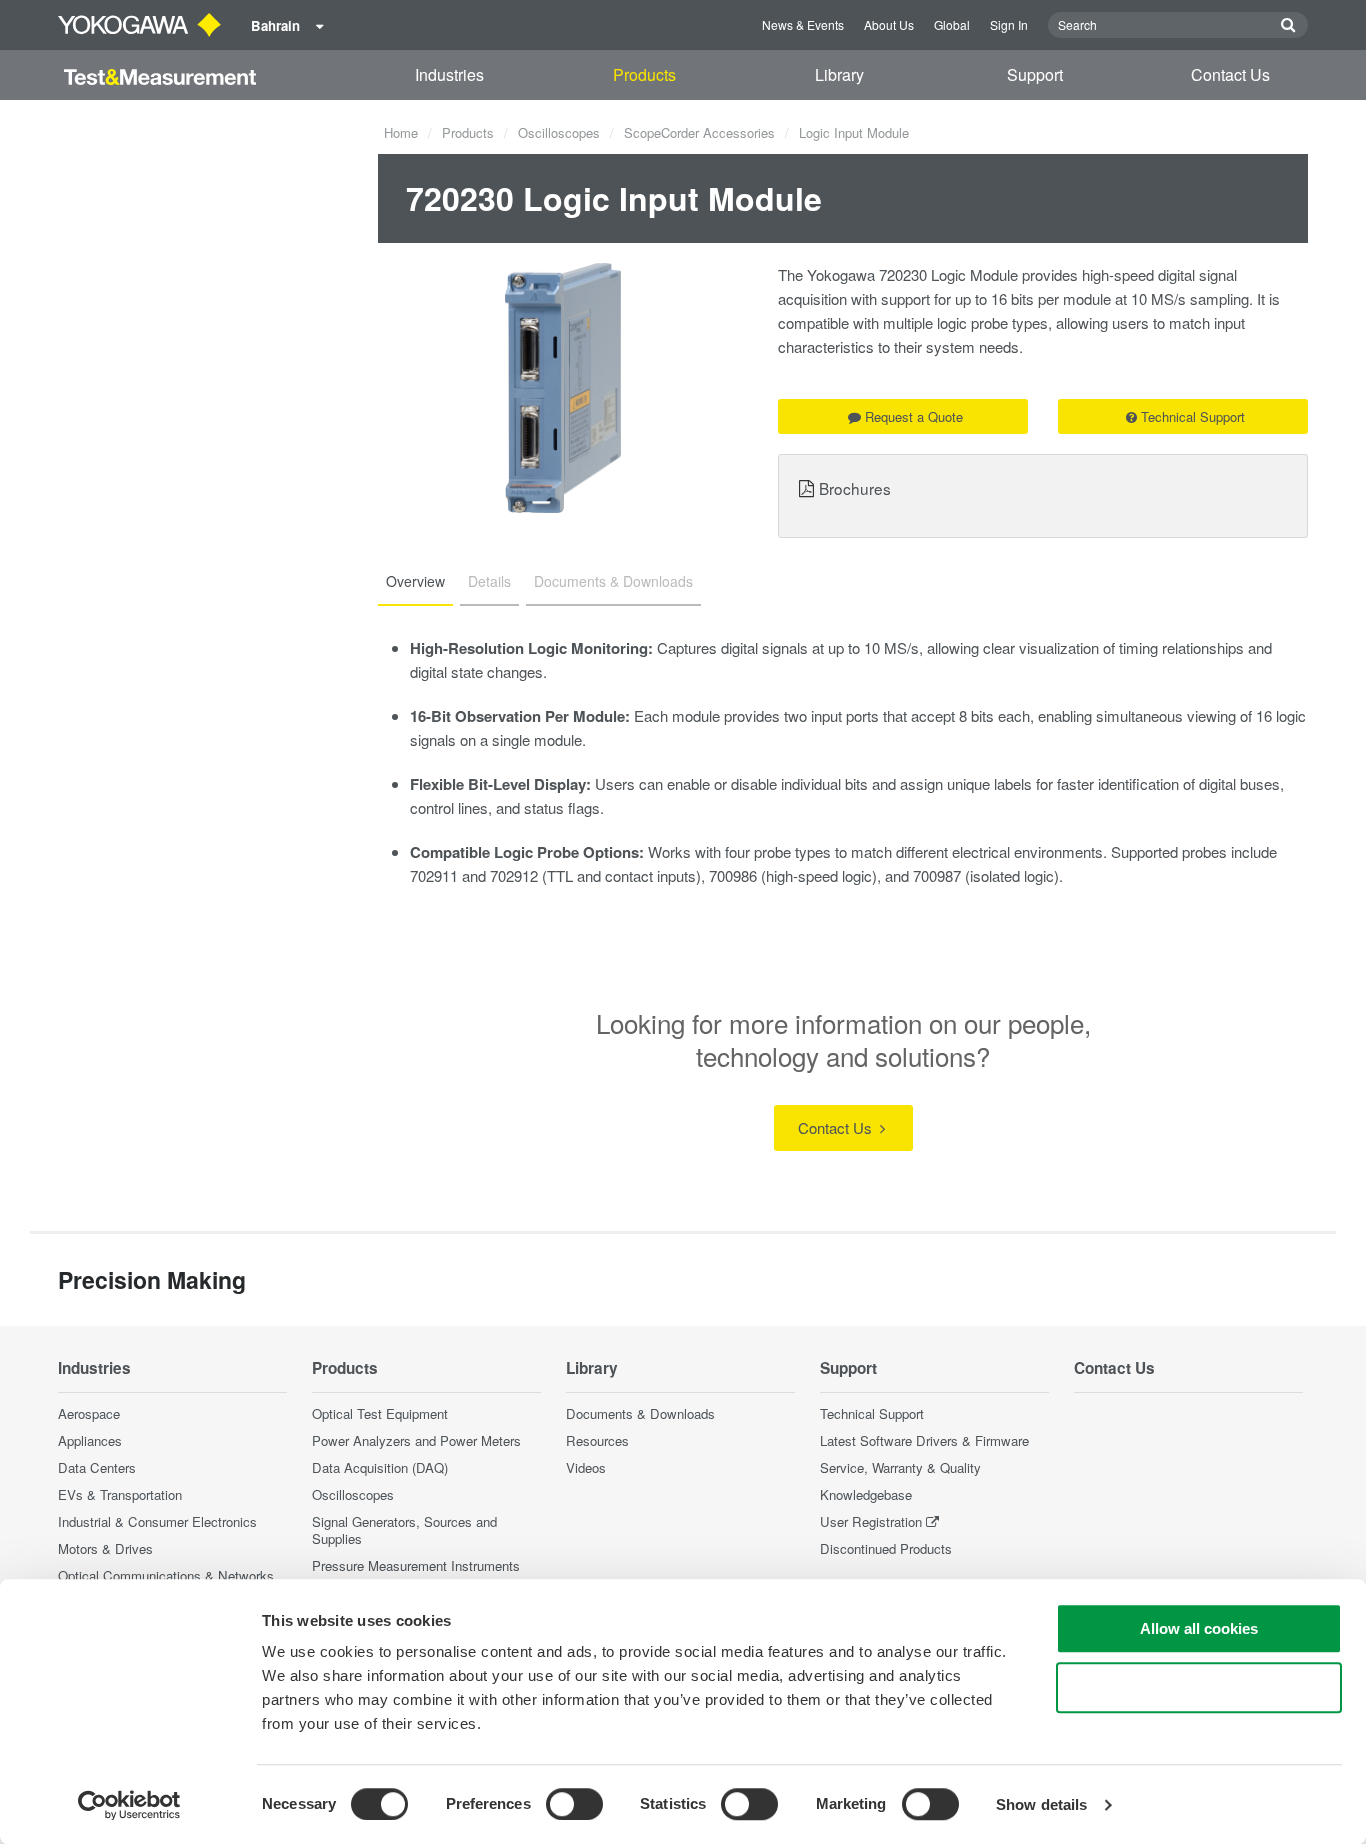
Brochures (855, 488)
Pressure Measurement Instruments (416, 1565)
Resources (597, 1440)
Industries (449, 74)
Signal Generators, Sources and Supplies (404, 1530)
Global (952, 24)
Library (839, 74)
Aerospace (89, 1413)
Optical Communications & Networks (166, 1575)
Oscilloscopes (559, 132)
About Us (889, 24)
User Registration (871, 1521)
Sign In (1009, 24)
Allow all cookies (1199, 1628)
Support (1035, 74)
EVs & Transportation (120, 1494)
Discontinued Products (886, 1548)
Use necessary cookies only (1199, 1687)
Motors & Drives (105, 1548)
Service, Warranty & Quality (900, 1467)
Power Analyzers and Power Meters (416, 1440)
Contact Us (1230, 74)
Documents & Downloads (640, 1413)
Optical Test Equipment (380, 1413)
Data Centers (97, 1467)
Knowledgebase (866, 1494)
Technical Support (1193, 416)
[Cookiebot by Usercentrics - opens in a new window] (129, 1805)
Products (644, 74)
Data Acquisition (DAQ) (380, 1467)
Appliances (90, 1440)
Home (401, 132)
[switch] (574, 1804)
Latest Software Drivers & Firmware (924, 1440)
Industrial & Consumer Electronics (157, 1521)
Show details (1041, 1804)
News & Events (803, 24)
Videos (586, 1467)
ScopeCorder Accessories (699, 132)
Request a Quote (914, 416)
